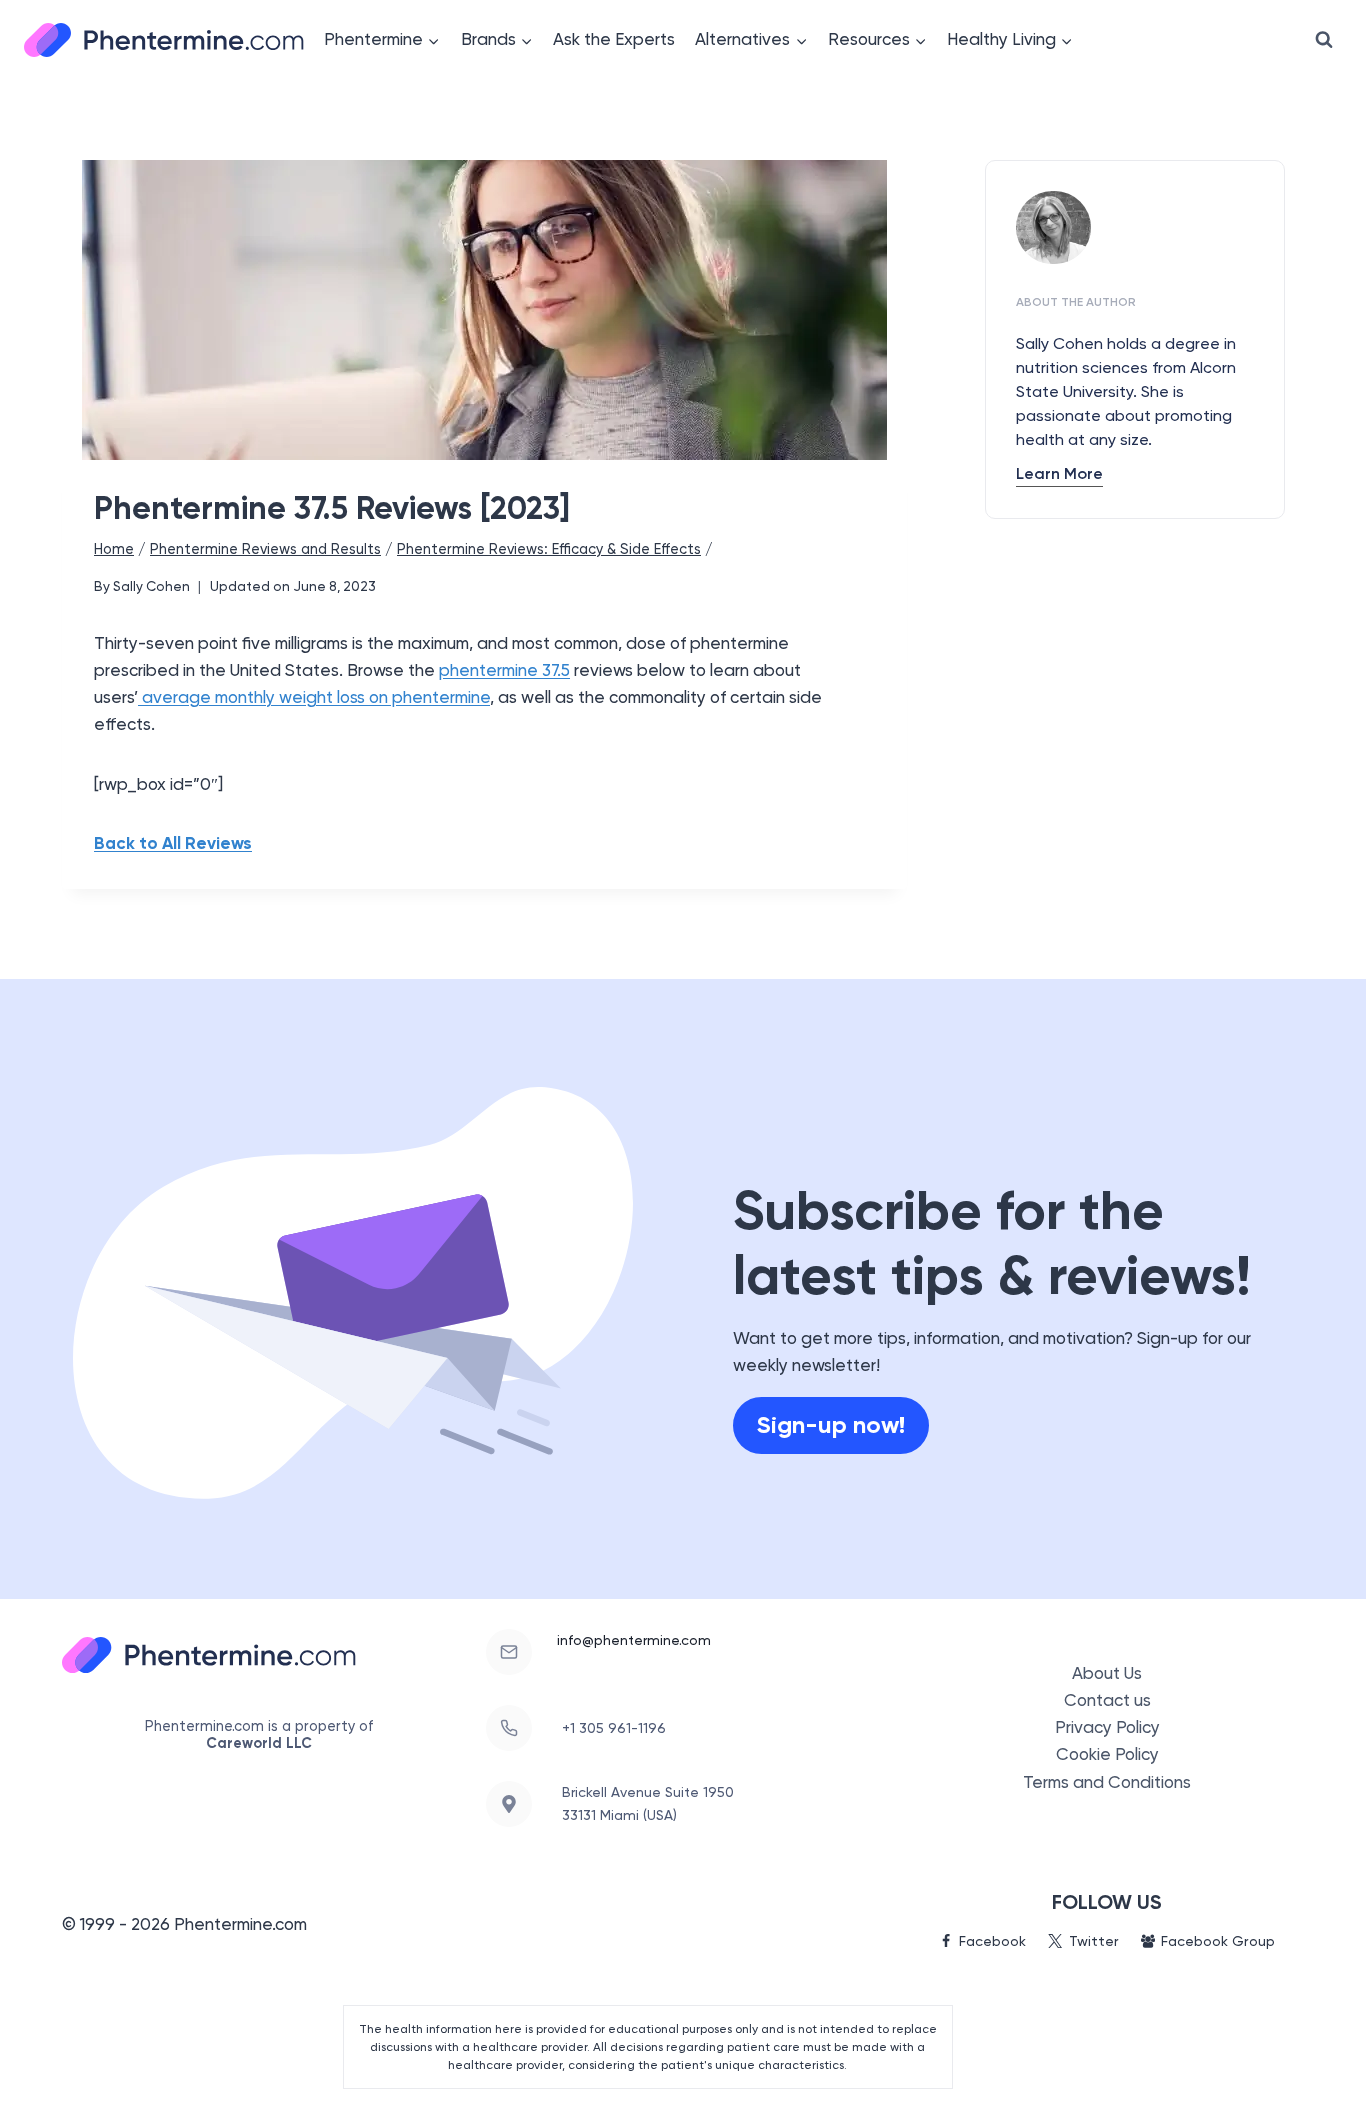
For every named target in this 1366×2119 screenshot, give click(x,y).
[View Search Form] (1324, 40)
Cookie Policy (1107, 1754)
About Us (1107, 1673)
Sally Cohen (151, 586)
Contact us (1107, 1700)
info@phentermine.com (634, 1640)
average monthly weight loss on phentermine (314, 697)
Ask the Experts (614, 39)
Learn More (1059, 473)
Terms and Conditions (1107, 1782)
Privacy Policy (1107, 1727)
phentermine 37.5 (504, 670)
